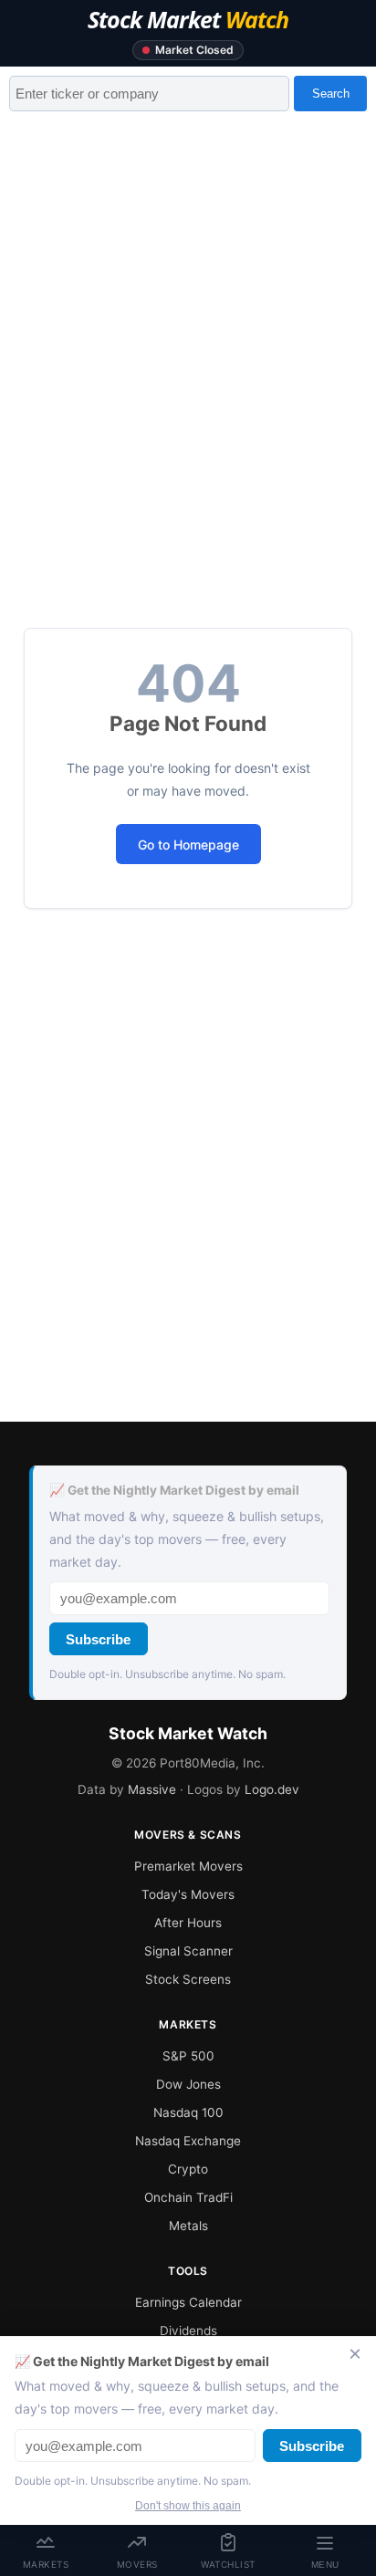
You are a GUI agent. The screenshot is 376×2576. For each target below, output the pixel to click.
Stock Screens (188, 1979)
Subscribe (98, 1639)
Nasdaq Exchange (188, 2141)
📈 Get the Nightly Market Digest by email (174, 1490)
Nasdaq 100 (188, 2112)
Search (331, 94)
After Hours (188, 1923)
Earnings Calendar (188, 2302)
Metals (188, 2226)
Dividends (188, 2331)
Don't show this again (188, 2506)
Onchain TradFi (188, 2197)
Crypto (188, 2169)
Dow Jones (188, 2084)
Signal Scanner (188, 1951)
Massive (152, 1789)
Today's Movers (188, 1894)
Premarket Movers (188, 1866)
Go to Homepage (188, 845)
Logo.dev (272, 1789)
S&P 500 (188, 2056)
